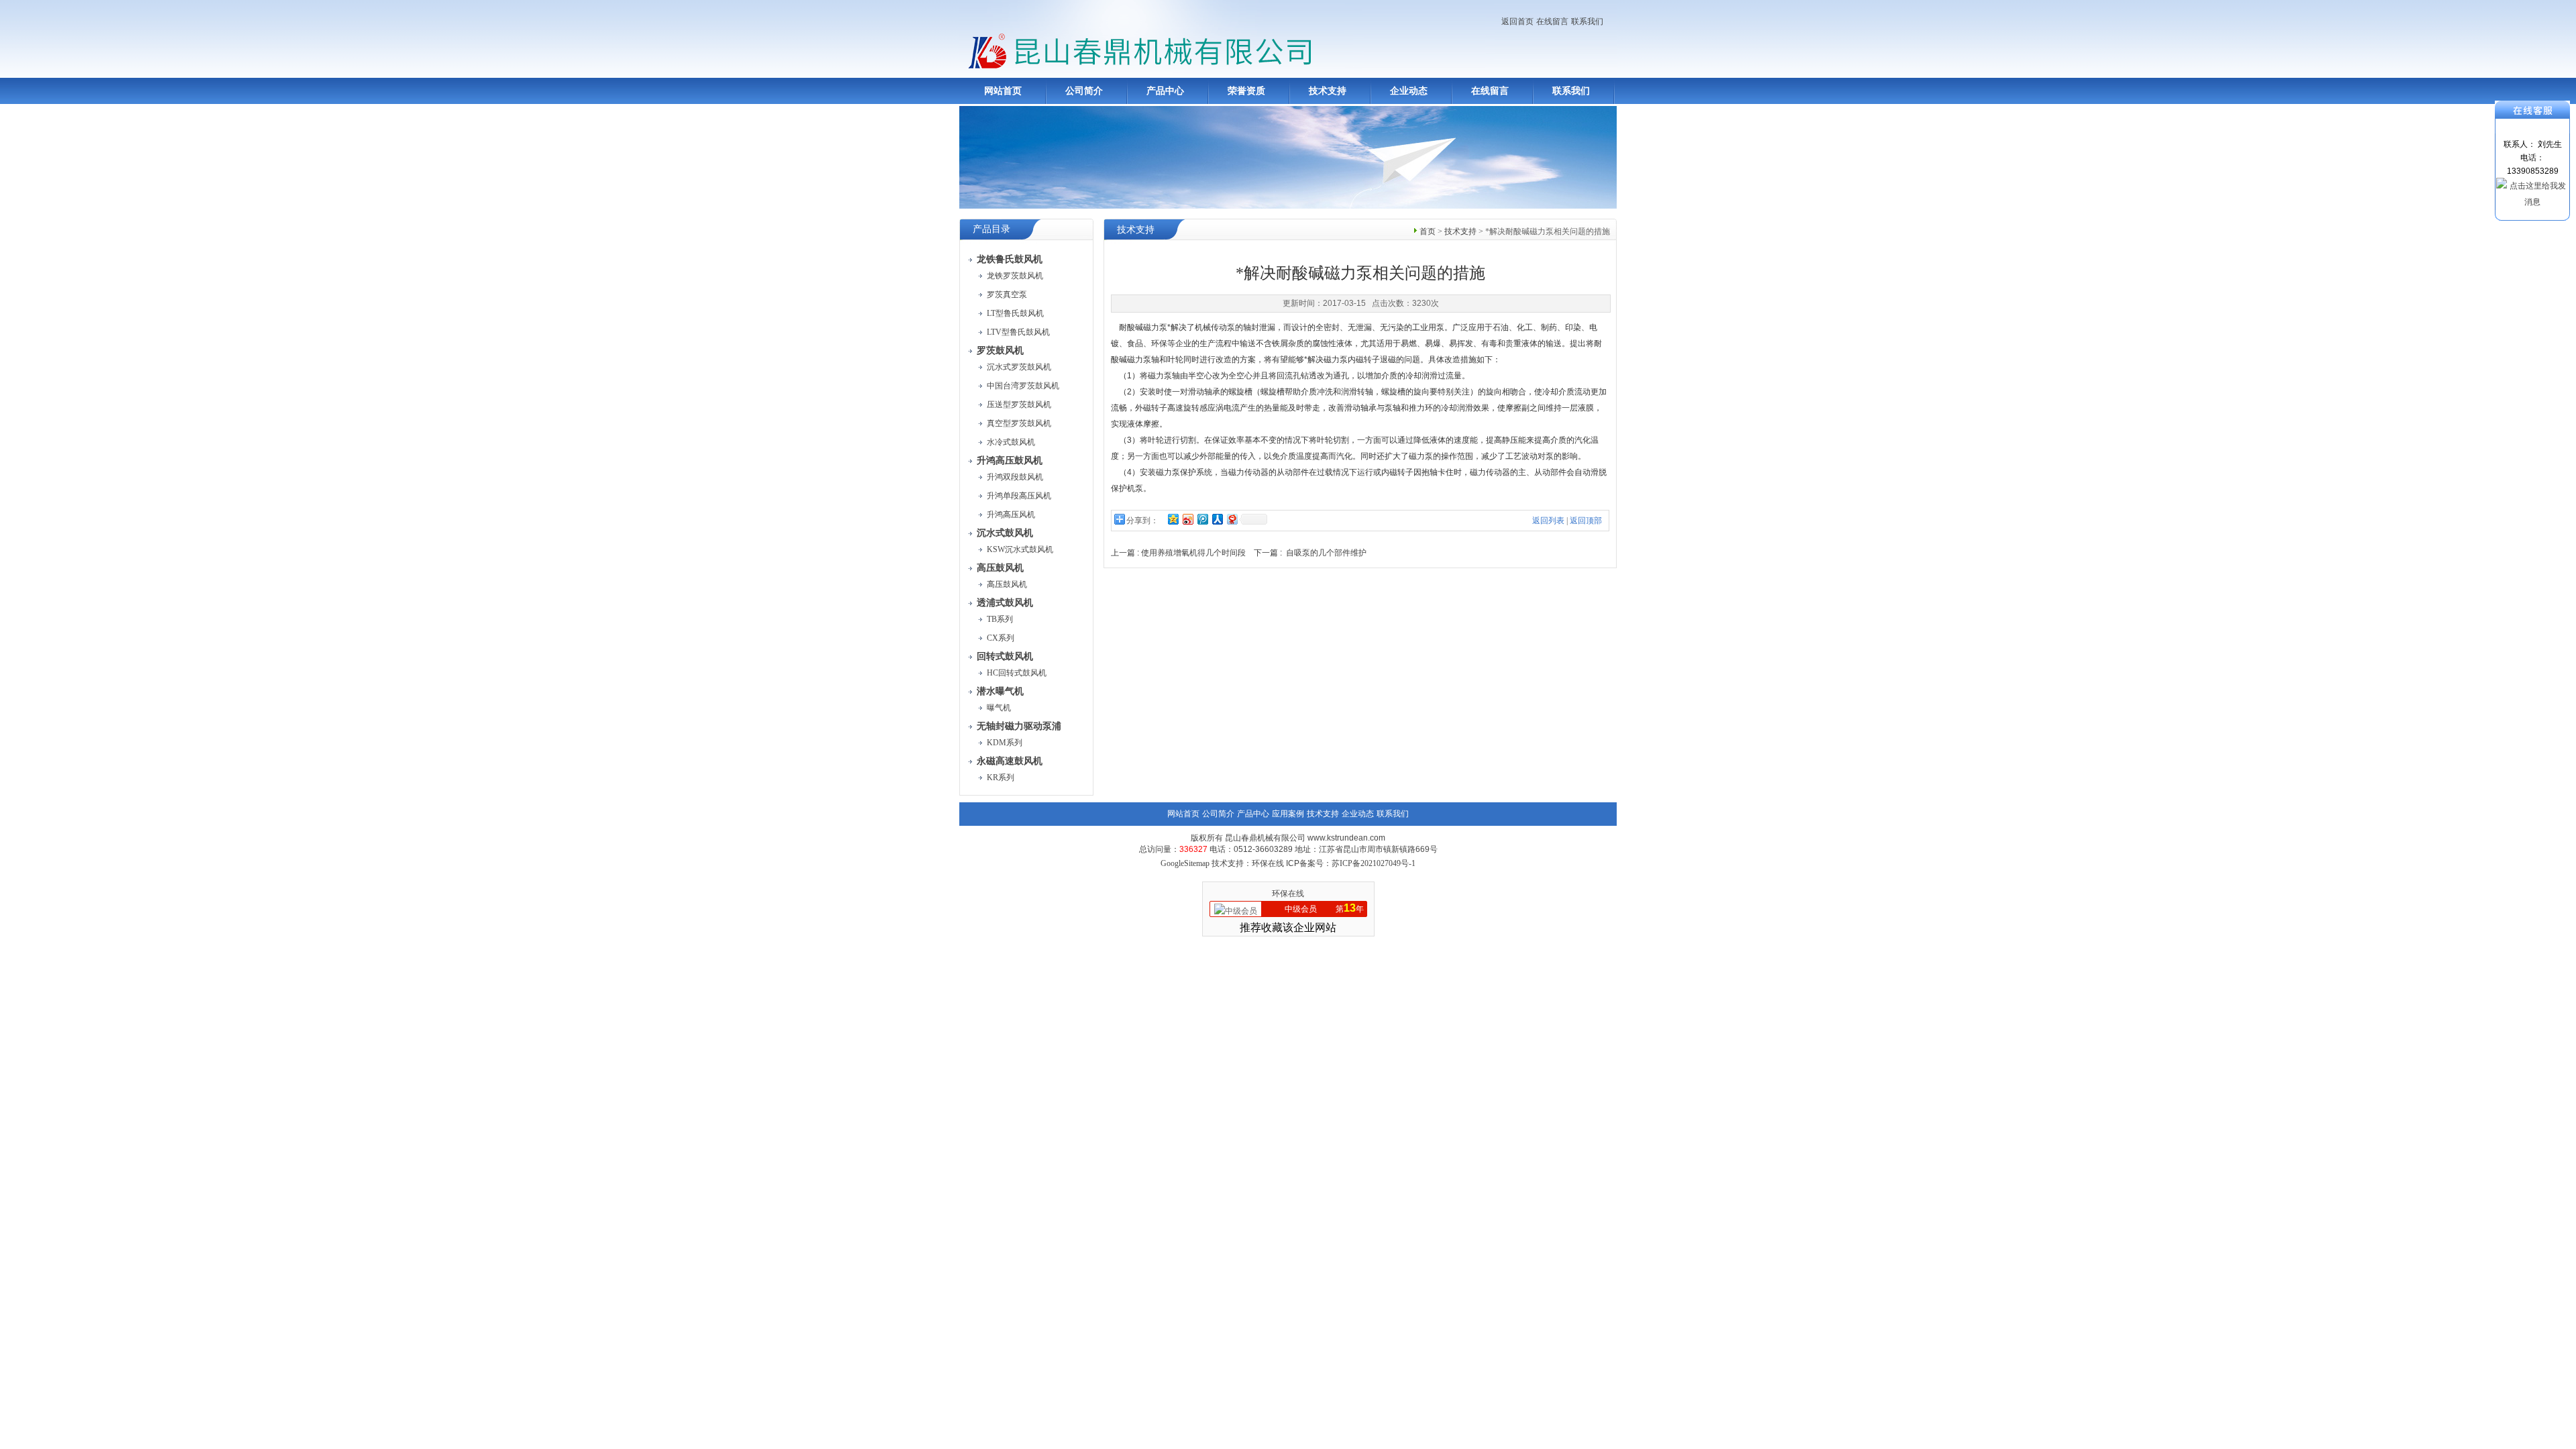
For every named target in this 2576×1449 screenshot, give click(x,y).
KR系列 (1001, 777)
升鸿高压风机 (1011, 515)
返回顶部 (1586, 521)
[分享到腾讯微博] (1202, 519)
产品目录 (991, 229)
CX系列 (1001, 638)
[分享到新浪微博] (1187, 519)
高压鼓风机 (1007, 584)
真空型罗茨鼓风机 (1019, 423)
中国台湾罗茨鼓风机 (1023, 386)
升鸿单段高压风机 (1019, 496)
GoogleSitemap (1185, 863)
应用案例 (1288, 814)
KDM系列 (1005, 743)
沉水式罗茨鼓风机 (1019, 367)
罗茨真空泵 (1007, 294)
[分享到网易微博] (1232, 519)
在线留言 (1552, 21)
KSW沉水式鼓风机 (1020, 549)
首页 (1428, 231)
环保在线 (1288, 894)
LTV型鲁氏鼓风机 (1018, 332)
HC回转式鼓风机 (1017, 673)
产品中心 (1165, 91)
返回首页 (1517, 21)
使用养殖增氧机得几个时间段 (1193, 553)
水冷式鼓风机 (1011, 442)
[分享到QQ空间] (1173, 519)
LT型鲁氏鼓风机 (1015, 313)
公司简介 (1084, 91)
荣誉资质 (1246, 91)
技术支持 (1328, 91)
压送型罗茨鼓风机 (1019, 405)
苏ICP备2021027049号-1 (1374, 863)
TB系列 (1000, 619)
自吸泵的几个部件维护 (1326, 553)
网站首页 (1003, 91)
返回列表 (1548, 521)
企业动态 (1409, 91)
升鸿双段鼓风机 (1015, 477)
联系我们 (1587, 21)
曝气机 (999, 708)
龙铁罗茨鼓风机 (1015, 276)
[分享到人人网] (1217, 519)
